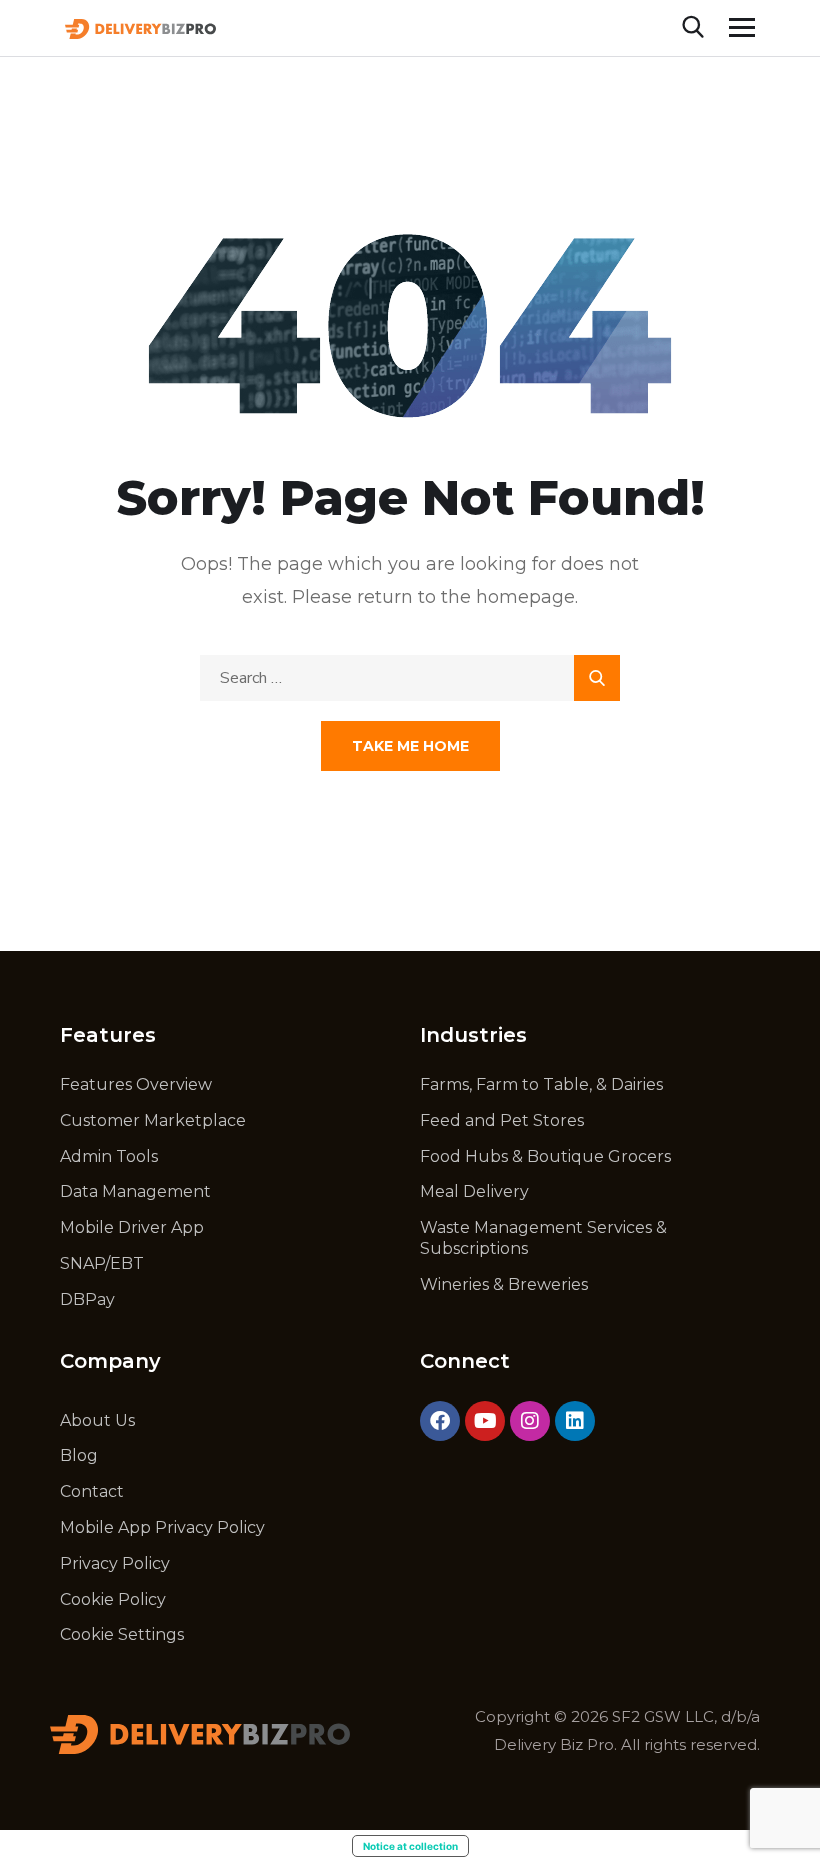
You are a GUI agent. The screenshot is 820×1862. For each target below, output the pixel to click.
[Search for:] (410, 677)
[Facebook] (440, 1421)
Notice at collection (410, 1846)
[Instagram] (530, 1421)
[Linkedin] (575, 1421)
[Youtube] (485, 1421)
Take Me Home (410, 746)
